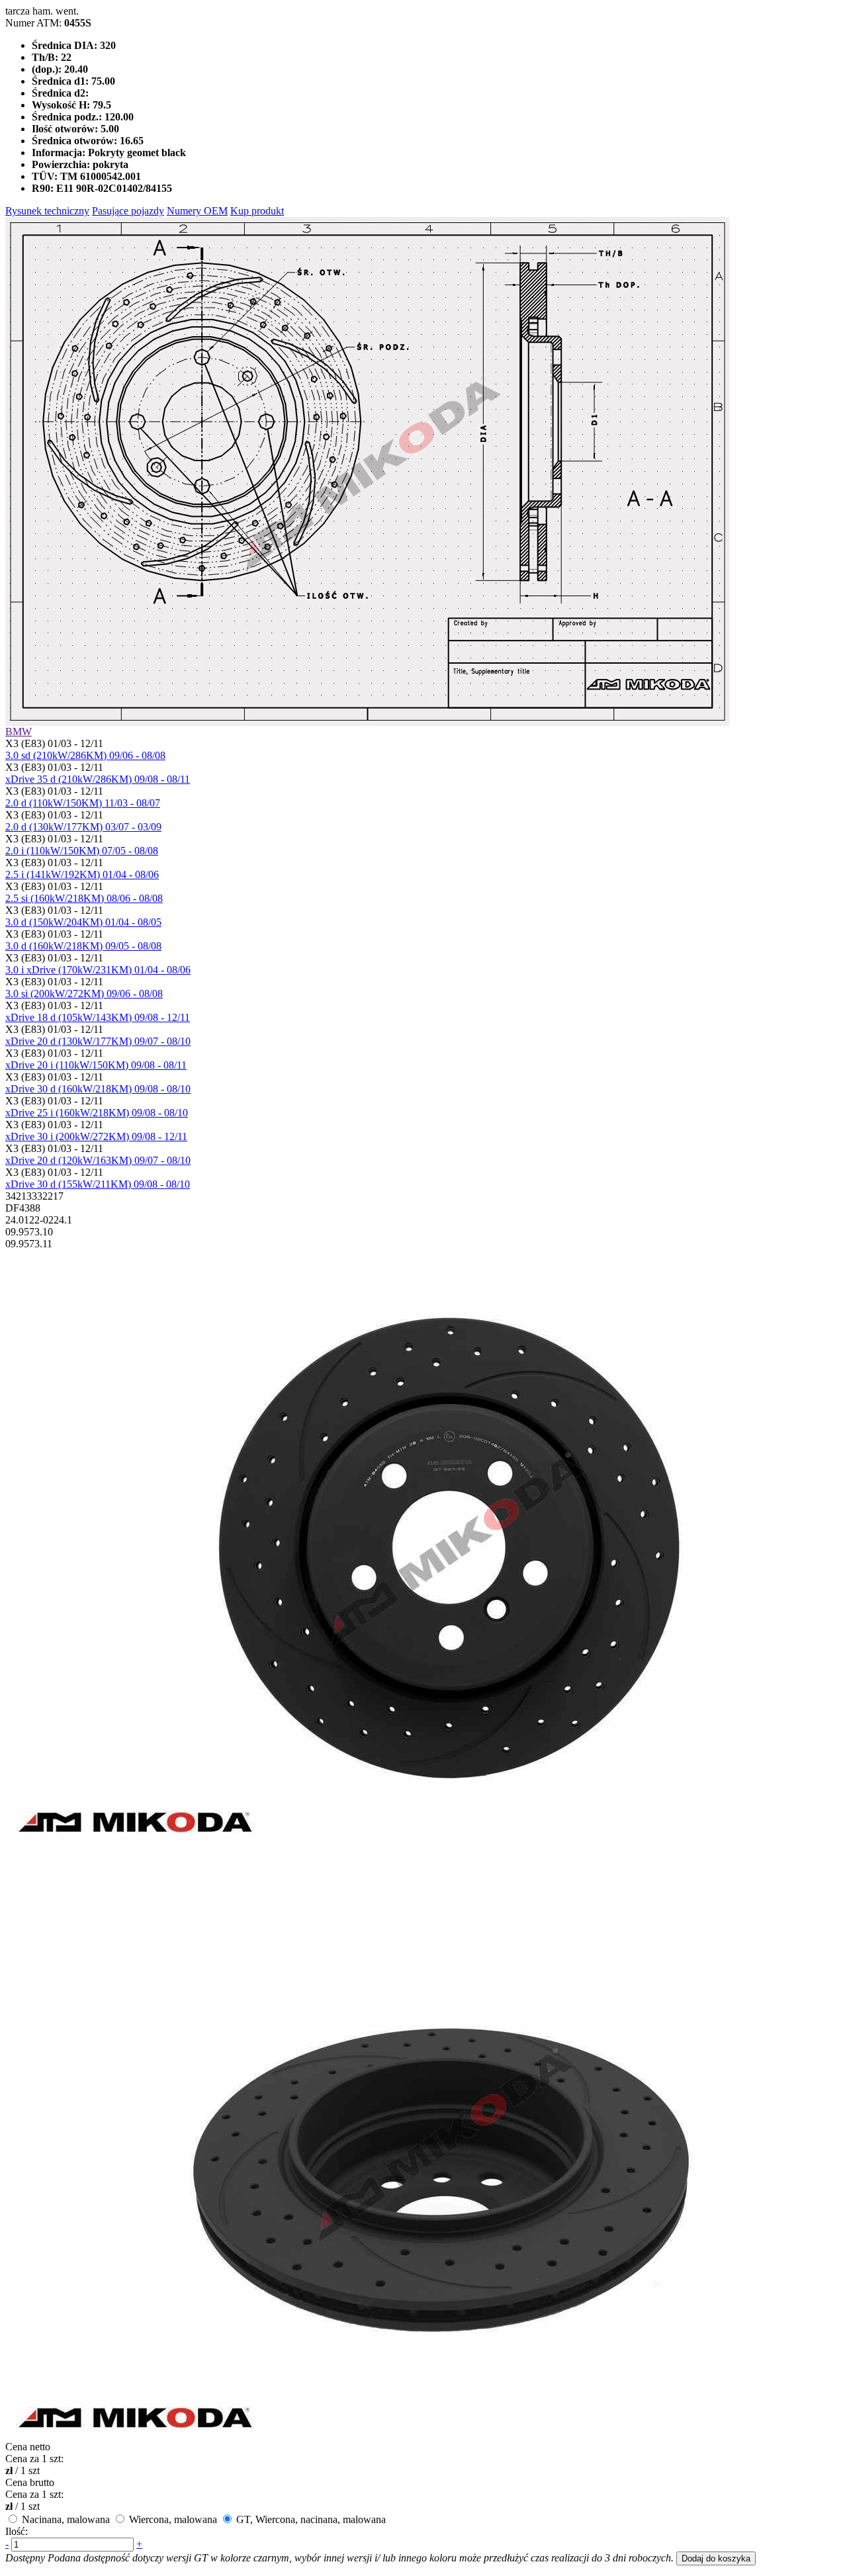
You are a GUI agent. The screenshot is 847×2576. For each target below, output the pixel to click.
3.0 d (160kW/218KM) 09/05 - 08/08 (83, 946)
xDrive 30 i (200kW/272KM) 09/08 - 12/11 (96, 1136)
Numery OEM (197, 211)
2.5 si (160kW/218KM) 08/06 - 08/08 (84, 898)
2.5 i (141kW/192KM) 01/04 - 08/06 (82, 874)
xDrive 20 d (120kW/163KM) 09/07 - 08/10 (98, 1160)
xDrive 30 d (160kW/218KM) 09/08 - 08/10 (98, 1089)
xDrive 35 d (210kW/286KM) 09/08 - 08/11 (98, 779)
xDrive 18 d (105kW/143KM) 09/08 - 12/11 (98, 1017)
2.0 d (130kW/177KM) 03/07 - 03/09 (83, 827)
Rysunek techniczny (47, 211)
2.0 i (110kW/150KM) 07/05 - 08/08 (82, 851)
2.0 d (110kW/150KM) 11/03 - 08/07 (83, 803)
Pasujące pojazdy (128, 211)
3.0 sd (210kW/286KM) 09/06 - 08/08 (85, 755)
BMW (19, 732)
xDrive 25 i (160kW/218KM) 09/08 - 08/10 (97, 1113)
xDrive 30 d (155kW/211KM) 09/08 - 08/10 (98, 1184)
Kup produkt (257, 211)
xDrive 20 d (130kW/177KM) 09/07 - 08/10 (98, 1041)
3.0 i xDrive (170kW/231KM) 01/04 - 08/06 (98, 970)
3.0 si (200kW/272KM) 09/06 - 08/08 (84, 994)
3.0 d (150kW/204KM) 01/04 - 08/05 (83, 922)
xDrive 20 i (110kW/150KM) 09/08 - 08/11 (96, 1065)
